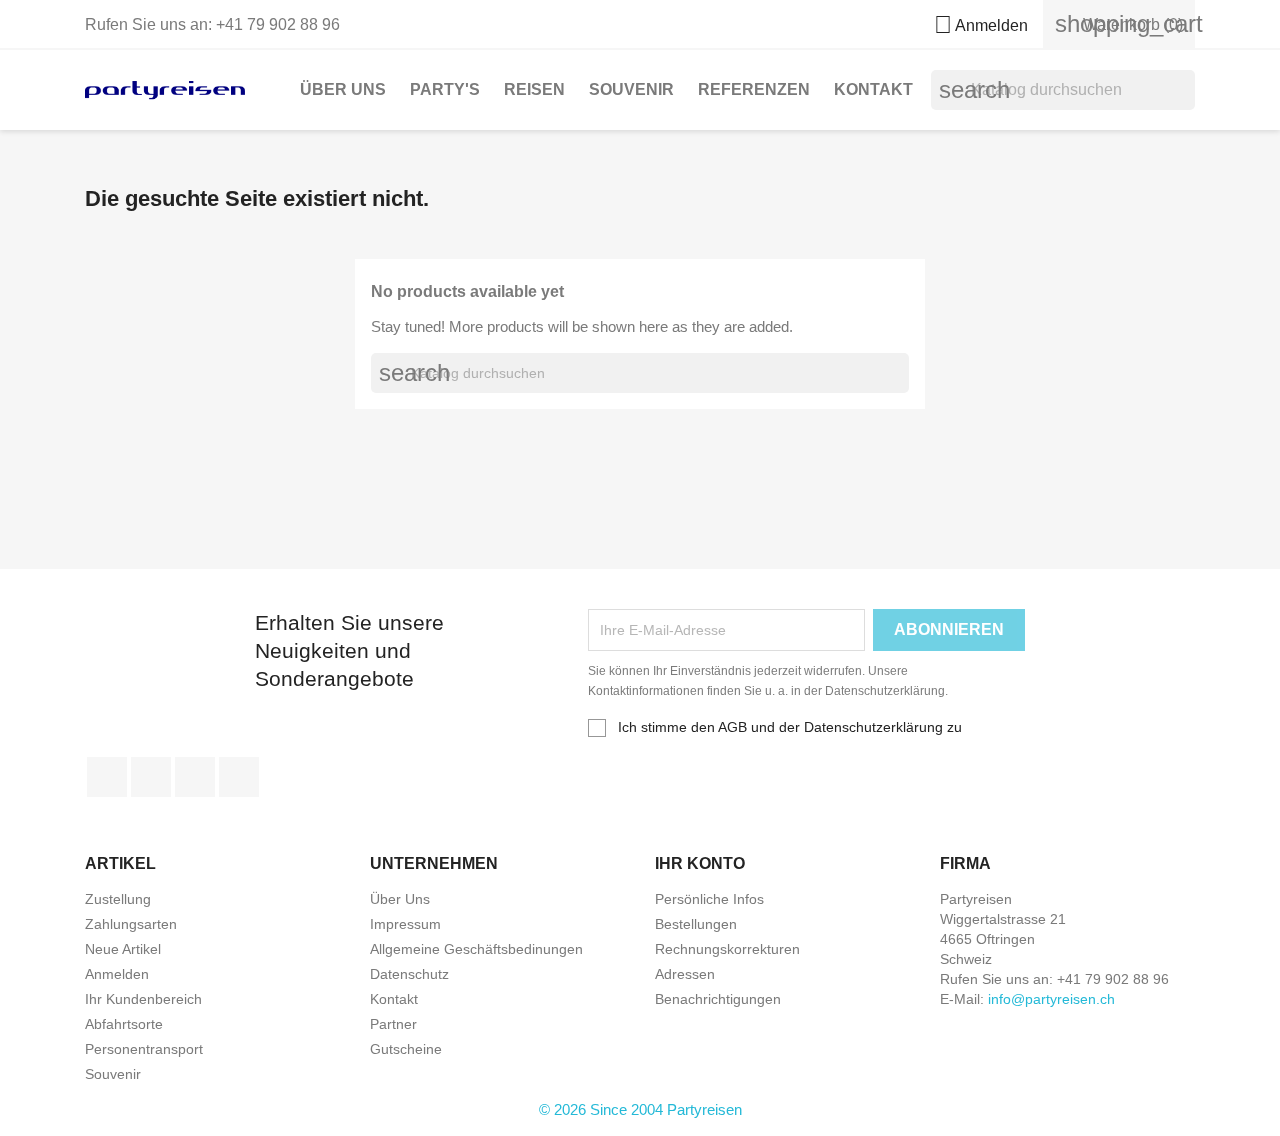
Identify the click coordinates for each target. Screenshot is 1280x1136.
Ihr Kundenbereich (143, 999)
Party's (445, 89)
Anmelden (117, 974)
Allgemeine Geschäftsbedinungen (476, 949)
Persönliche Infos (709, 899)
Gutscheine (406, 1049)
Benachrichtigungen (718, 999)
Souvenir (631, 89)
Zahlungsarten (131, 924)
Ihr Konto (700, 863)
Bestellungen (696, 924)
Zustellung (118, 899)
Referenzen (754, 89)
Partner (393, 1024)
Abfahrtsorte (124, 1024)
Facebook (107, 777)
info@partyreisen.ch (1051, 999)
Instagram (239, 777)
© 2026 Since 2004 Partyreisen (640, 1109)
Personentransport (144, 1049)
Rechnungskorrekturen (727, 949)
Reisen (534, 89)
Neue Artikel (123, 949)
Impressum (405, 924)
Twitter (151, 777)
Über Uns (343, 89)
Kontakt (873, 89)
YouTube (195, 777)
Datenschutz (409, 974)
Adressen (685, 974)
